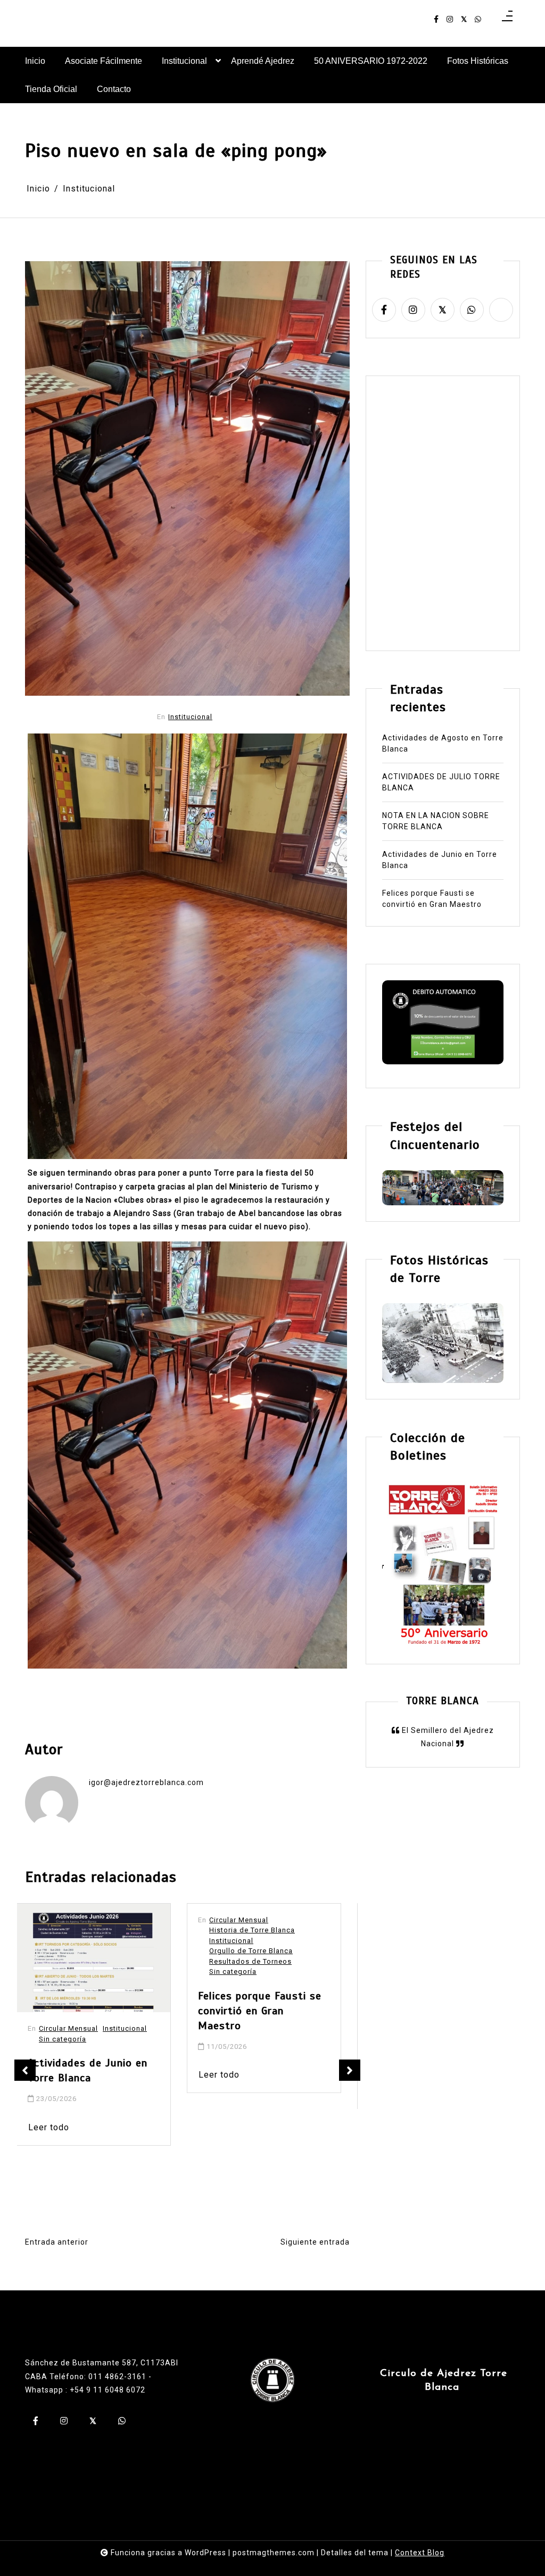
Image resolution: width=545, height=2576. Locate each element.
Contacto (114, 89)
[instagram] (450, 19)
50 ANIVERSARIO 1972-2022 (371, 61)
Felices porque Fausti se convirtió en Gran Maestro (98, 2011)
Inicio (35, 61)
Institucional (184, 61)
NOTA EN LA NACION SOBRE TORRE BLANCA (436, 821)
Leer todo (57, 2075)
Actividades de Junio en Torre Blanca (440, 860)
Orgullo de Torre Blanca (89, 1951)
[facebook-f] (436, 19)
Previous (25, 2070)
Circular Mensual (77, 1920)
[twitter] (464, 19)
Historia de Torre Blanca (90, 1930)
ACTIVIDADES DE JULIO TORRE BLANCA (441, 782)
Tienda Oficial (51, 89)
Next (350, 2070)
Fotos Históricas (478, 61)
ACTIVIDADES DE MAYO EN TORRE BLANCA (271, 1962)
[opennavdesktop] (507, 19)
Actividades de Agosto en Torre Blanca (443, 743)
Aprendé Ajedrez (263, 61)
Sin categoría (71, 1971)
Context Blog (420, 2553)
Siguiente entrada (315, 2242)
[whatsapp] (478, 19)
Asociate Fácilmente (104, 61)
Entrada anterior (57, 2242)
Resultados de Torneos (89, 1961)
